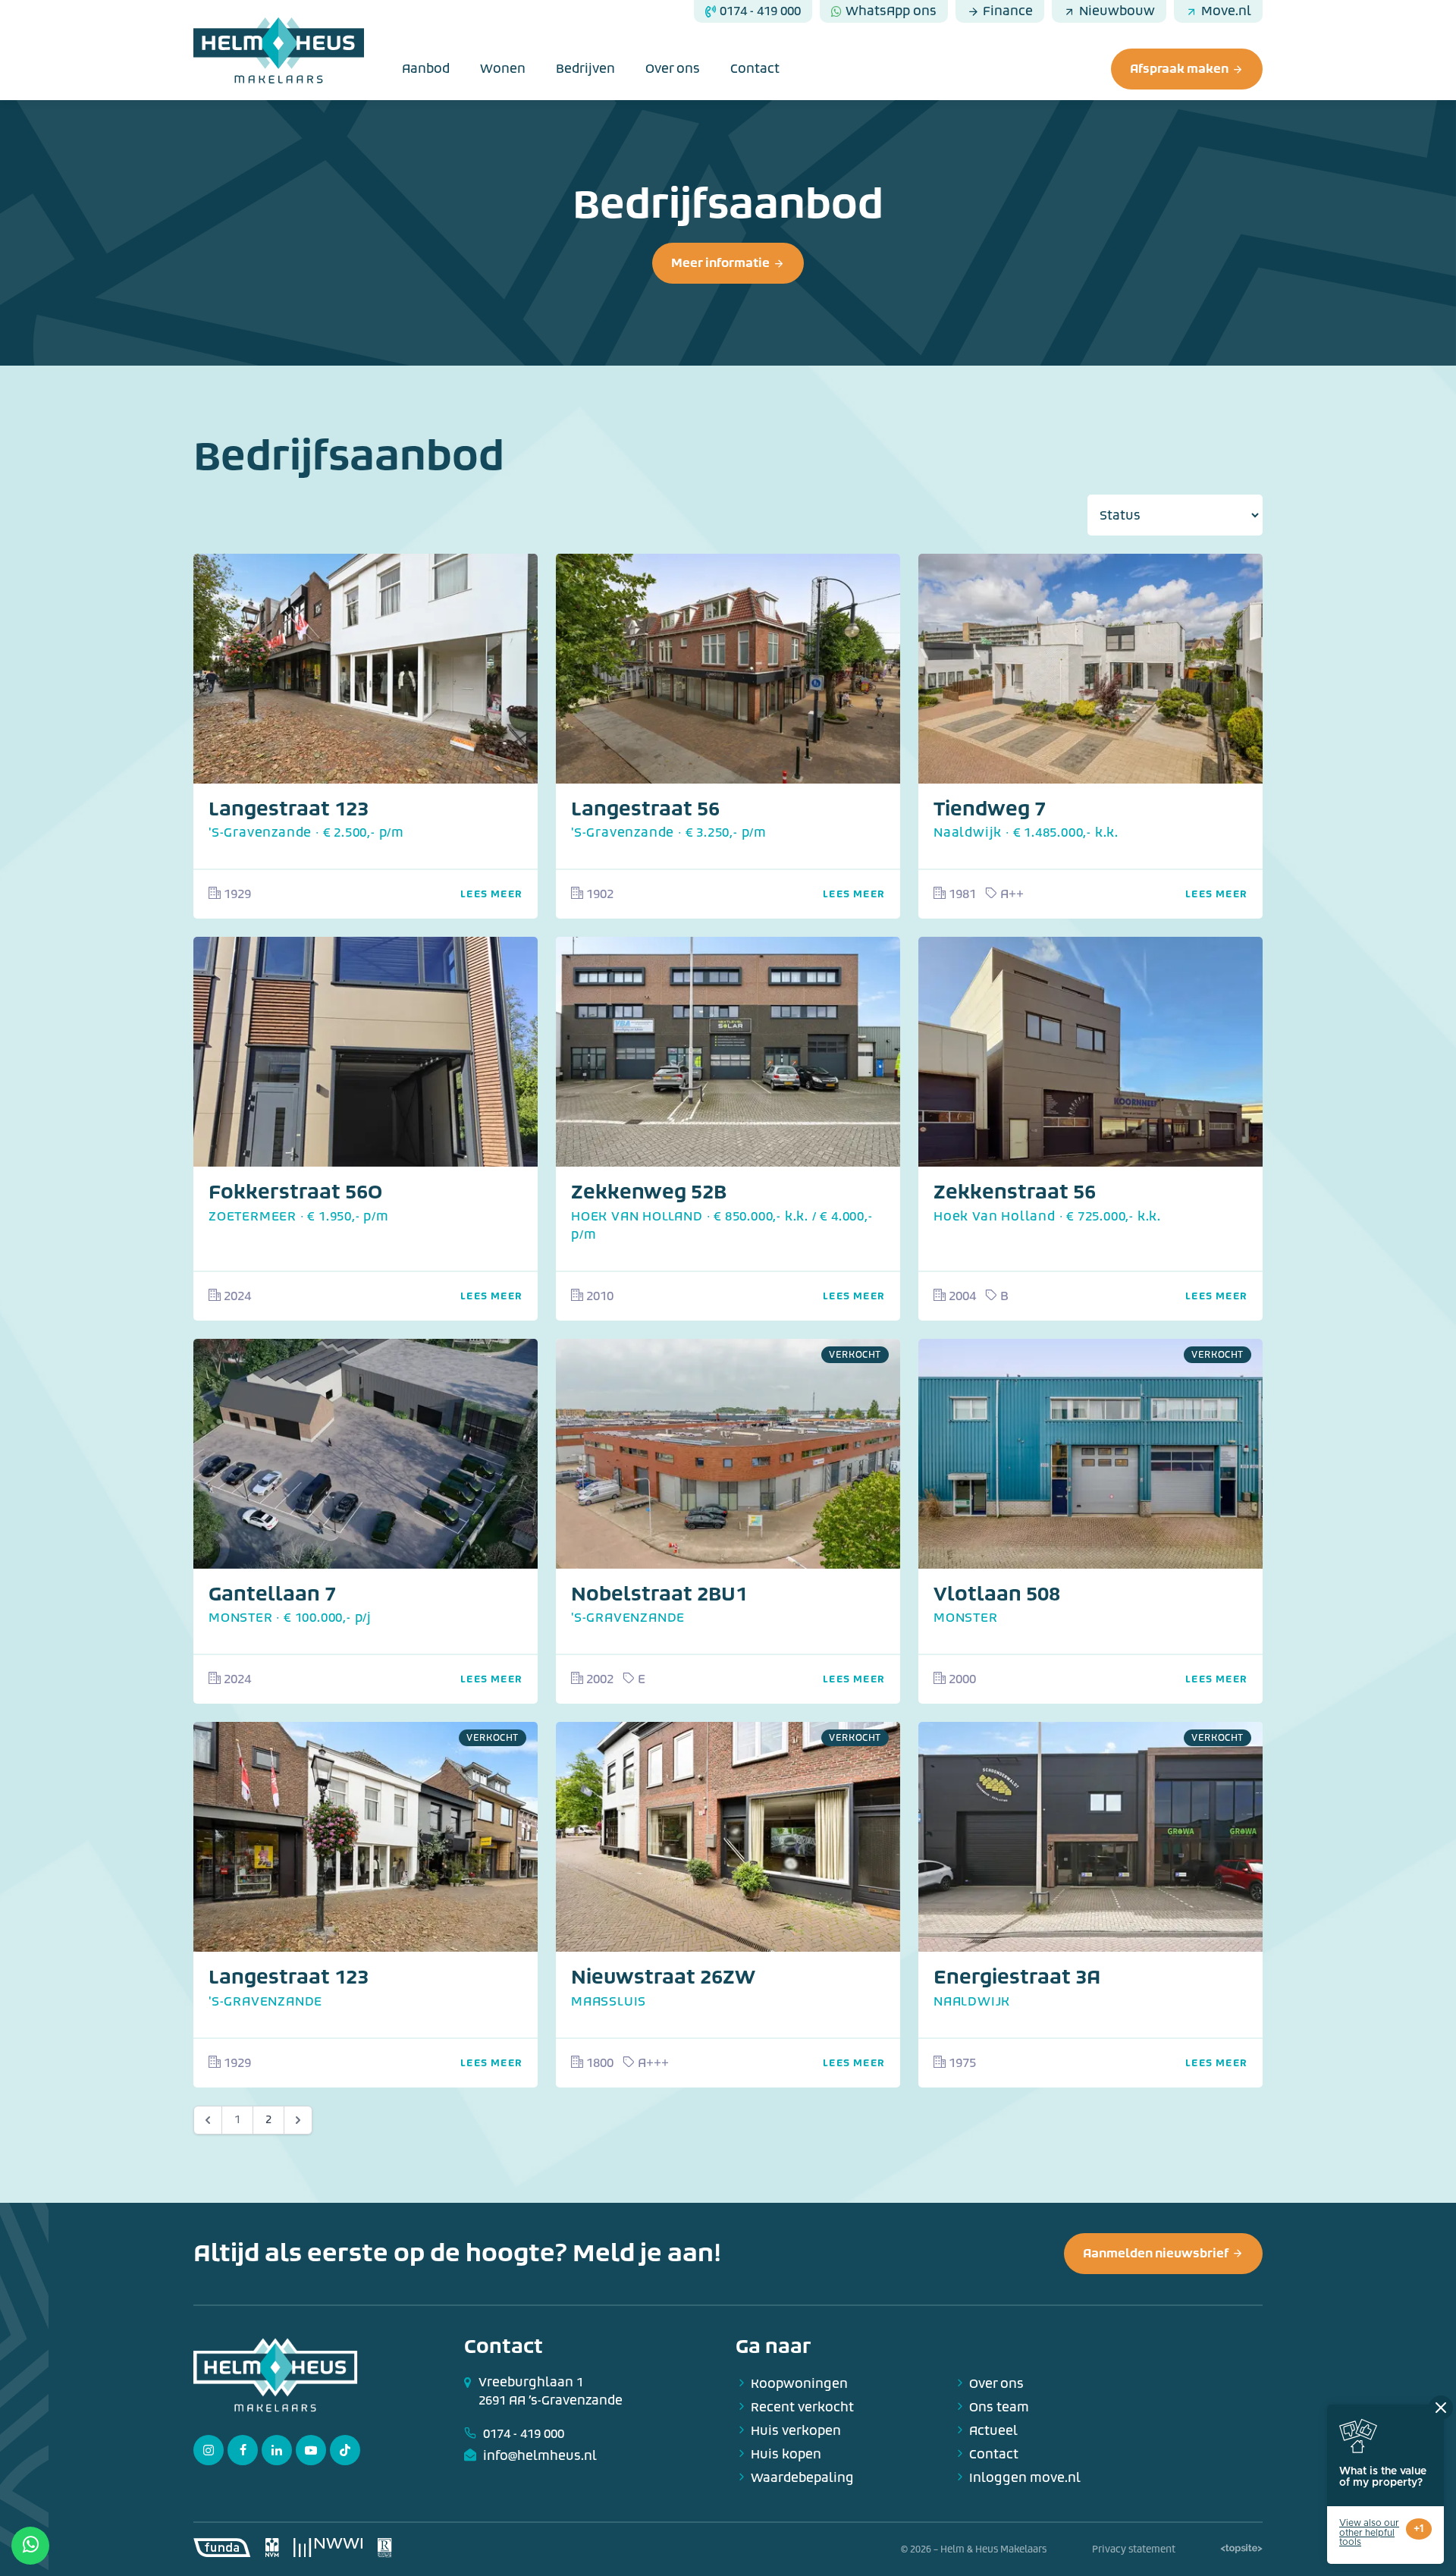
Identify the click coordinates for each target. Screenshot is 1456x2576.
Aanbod (426, 69)
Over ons (673, 69)
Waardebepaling (802, 2478)
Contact (755, 69)
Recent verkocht (802, 2407)
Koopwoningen (799, 2384)
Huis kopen (786, 2454)
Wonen (503, 69)
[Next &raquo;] (298, 2120)
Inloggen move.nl (1025, 2478)
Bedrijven (585, 69)
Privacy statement (1134, 2549)
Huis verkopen (796, 2431)
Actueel (993, 2431)
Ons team (999, 2407)
